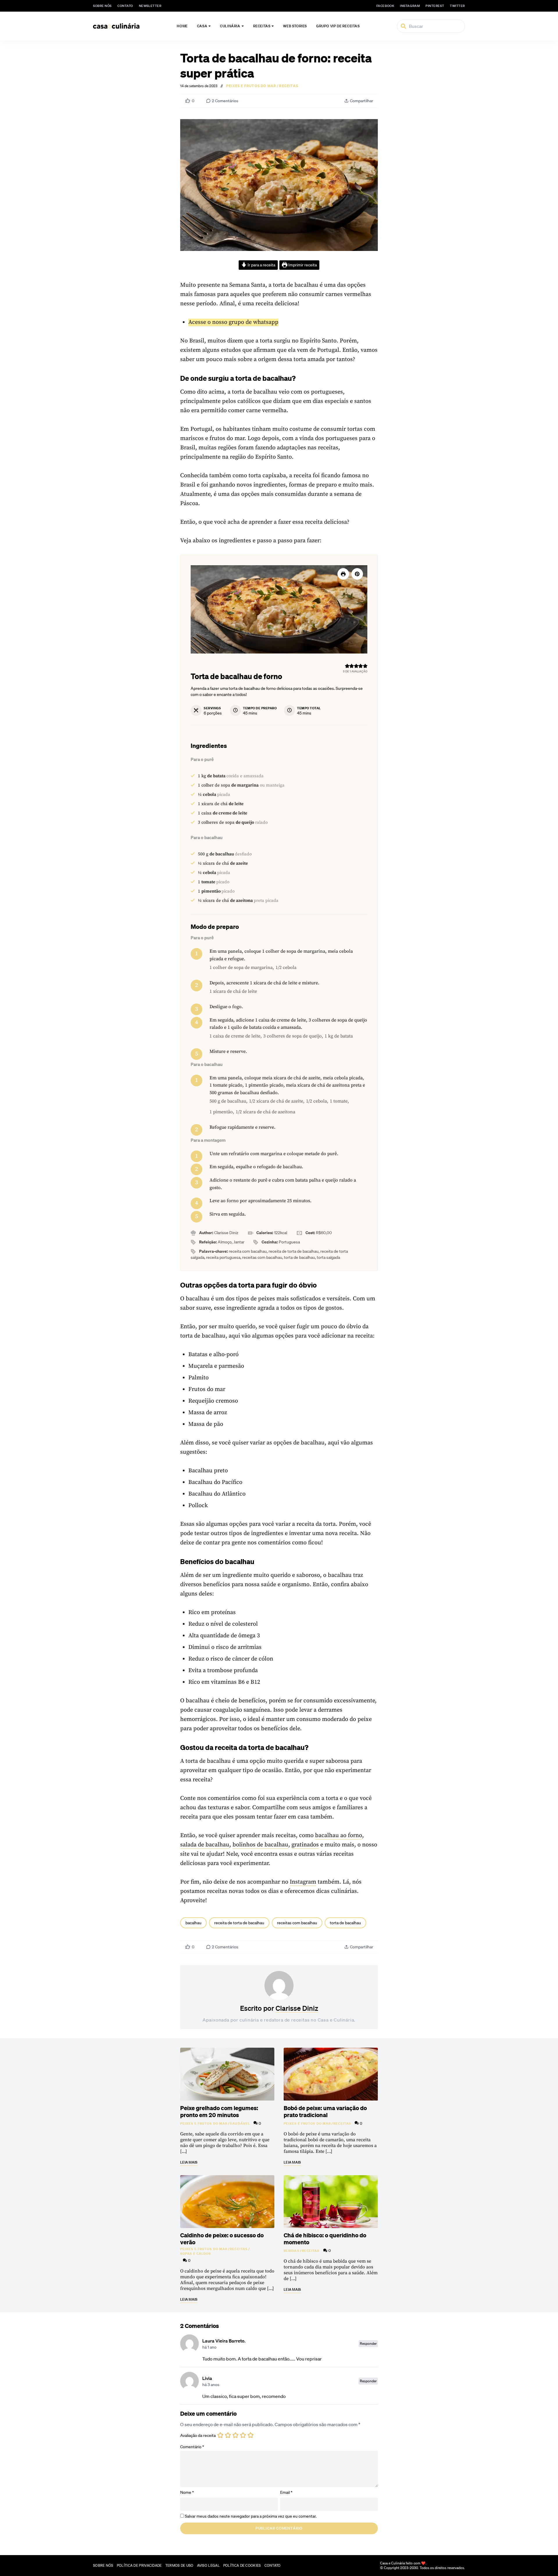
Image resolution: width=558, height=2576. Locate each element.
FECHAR (541, 2543)
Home (182, 26)
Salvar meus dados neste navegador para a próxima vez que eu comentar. (251, 2516)
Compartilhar (362, 101)
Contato (125, 6)
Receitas (262, 26)
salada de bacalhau (205, 1845)
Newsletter (150, 6)
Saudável (240, 2123)
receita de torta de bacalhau (239, 1923)
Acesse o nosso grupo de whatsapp (233, 322)
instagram (410, 6)
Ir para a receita (261, 265)
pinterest (435, 6)
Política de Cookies (242, 2565)
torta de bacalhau (345, 1923)
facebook (385, 6)
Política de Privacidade (139, 2565)
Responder (368, 2343)
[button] (357, 574)
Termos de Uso (179, 2565)
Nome (187, 2492)
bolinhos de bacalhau (260, 1845)
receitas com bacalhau (297, 1923)
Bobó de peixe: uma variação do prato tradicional (325, 2111)
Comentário (192, 2447)
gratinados (305, 1845)
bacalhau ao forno (339, 1835)
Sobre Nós (102, 6)
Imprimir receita (302, 265)
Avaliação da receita (198, 2436)
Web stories (295, 26)
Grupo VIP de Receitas (338, 26)
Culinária (230, 26)
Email (286, 2492)
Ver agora (482, 2565)
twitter (457, 6)
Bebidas (291, 2251)
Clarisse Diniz (297, 2008)
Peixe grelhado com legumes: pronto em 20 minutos (219, 2111)
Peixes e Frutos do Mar (251, 86)
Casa (202, 26)
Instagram (303, 1882)
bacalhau (193, 1923)
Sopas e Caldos (196, 2254)
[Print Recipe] (343, 574)
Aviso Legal (208, 2565)
